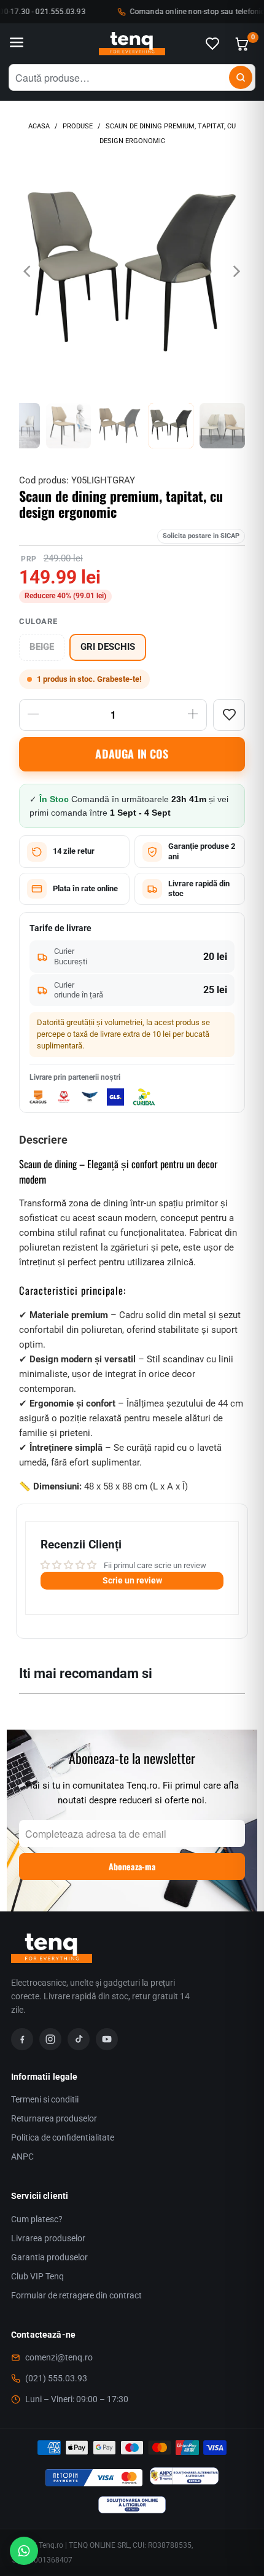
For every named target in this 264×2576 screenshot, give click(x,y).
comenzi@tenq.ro (59, 2357)
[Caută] (241, 77)
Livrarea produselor (48, 2238)
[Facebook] (22, 2039)
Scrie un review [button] (132, 1580)
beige (42, 647)
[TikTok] (79, 2039)
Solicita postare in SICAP (201, 536)
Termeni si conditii (45, 2099)
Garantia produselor (49, 2257)
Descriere (43, 1140)
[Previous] (28, 271)
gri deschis (108, 647)
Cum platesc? (37, 2219)
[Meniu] (17, 44)
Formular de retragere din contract (76, 2295)
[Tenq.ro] (132, 44)
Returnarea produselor (54, 2118)
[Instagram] (50, 2039)
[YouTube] (107, 2039)
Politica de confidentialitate (63, 2137)
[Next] (236, 271)
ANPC (22, 2156)
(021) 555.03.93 (56, 2378)
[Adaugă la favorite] (229, 715)
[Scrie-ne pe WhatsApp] (24, 2551)
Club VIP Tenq (37, 2276)
